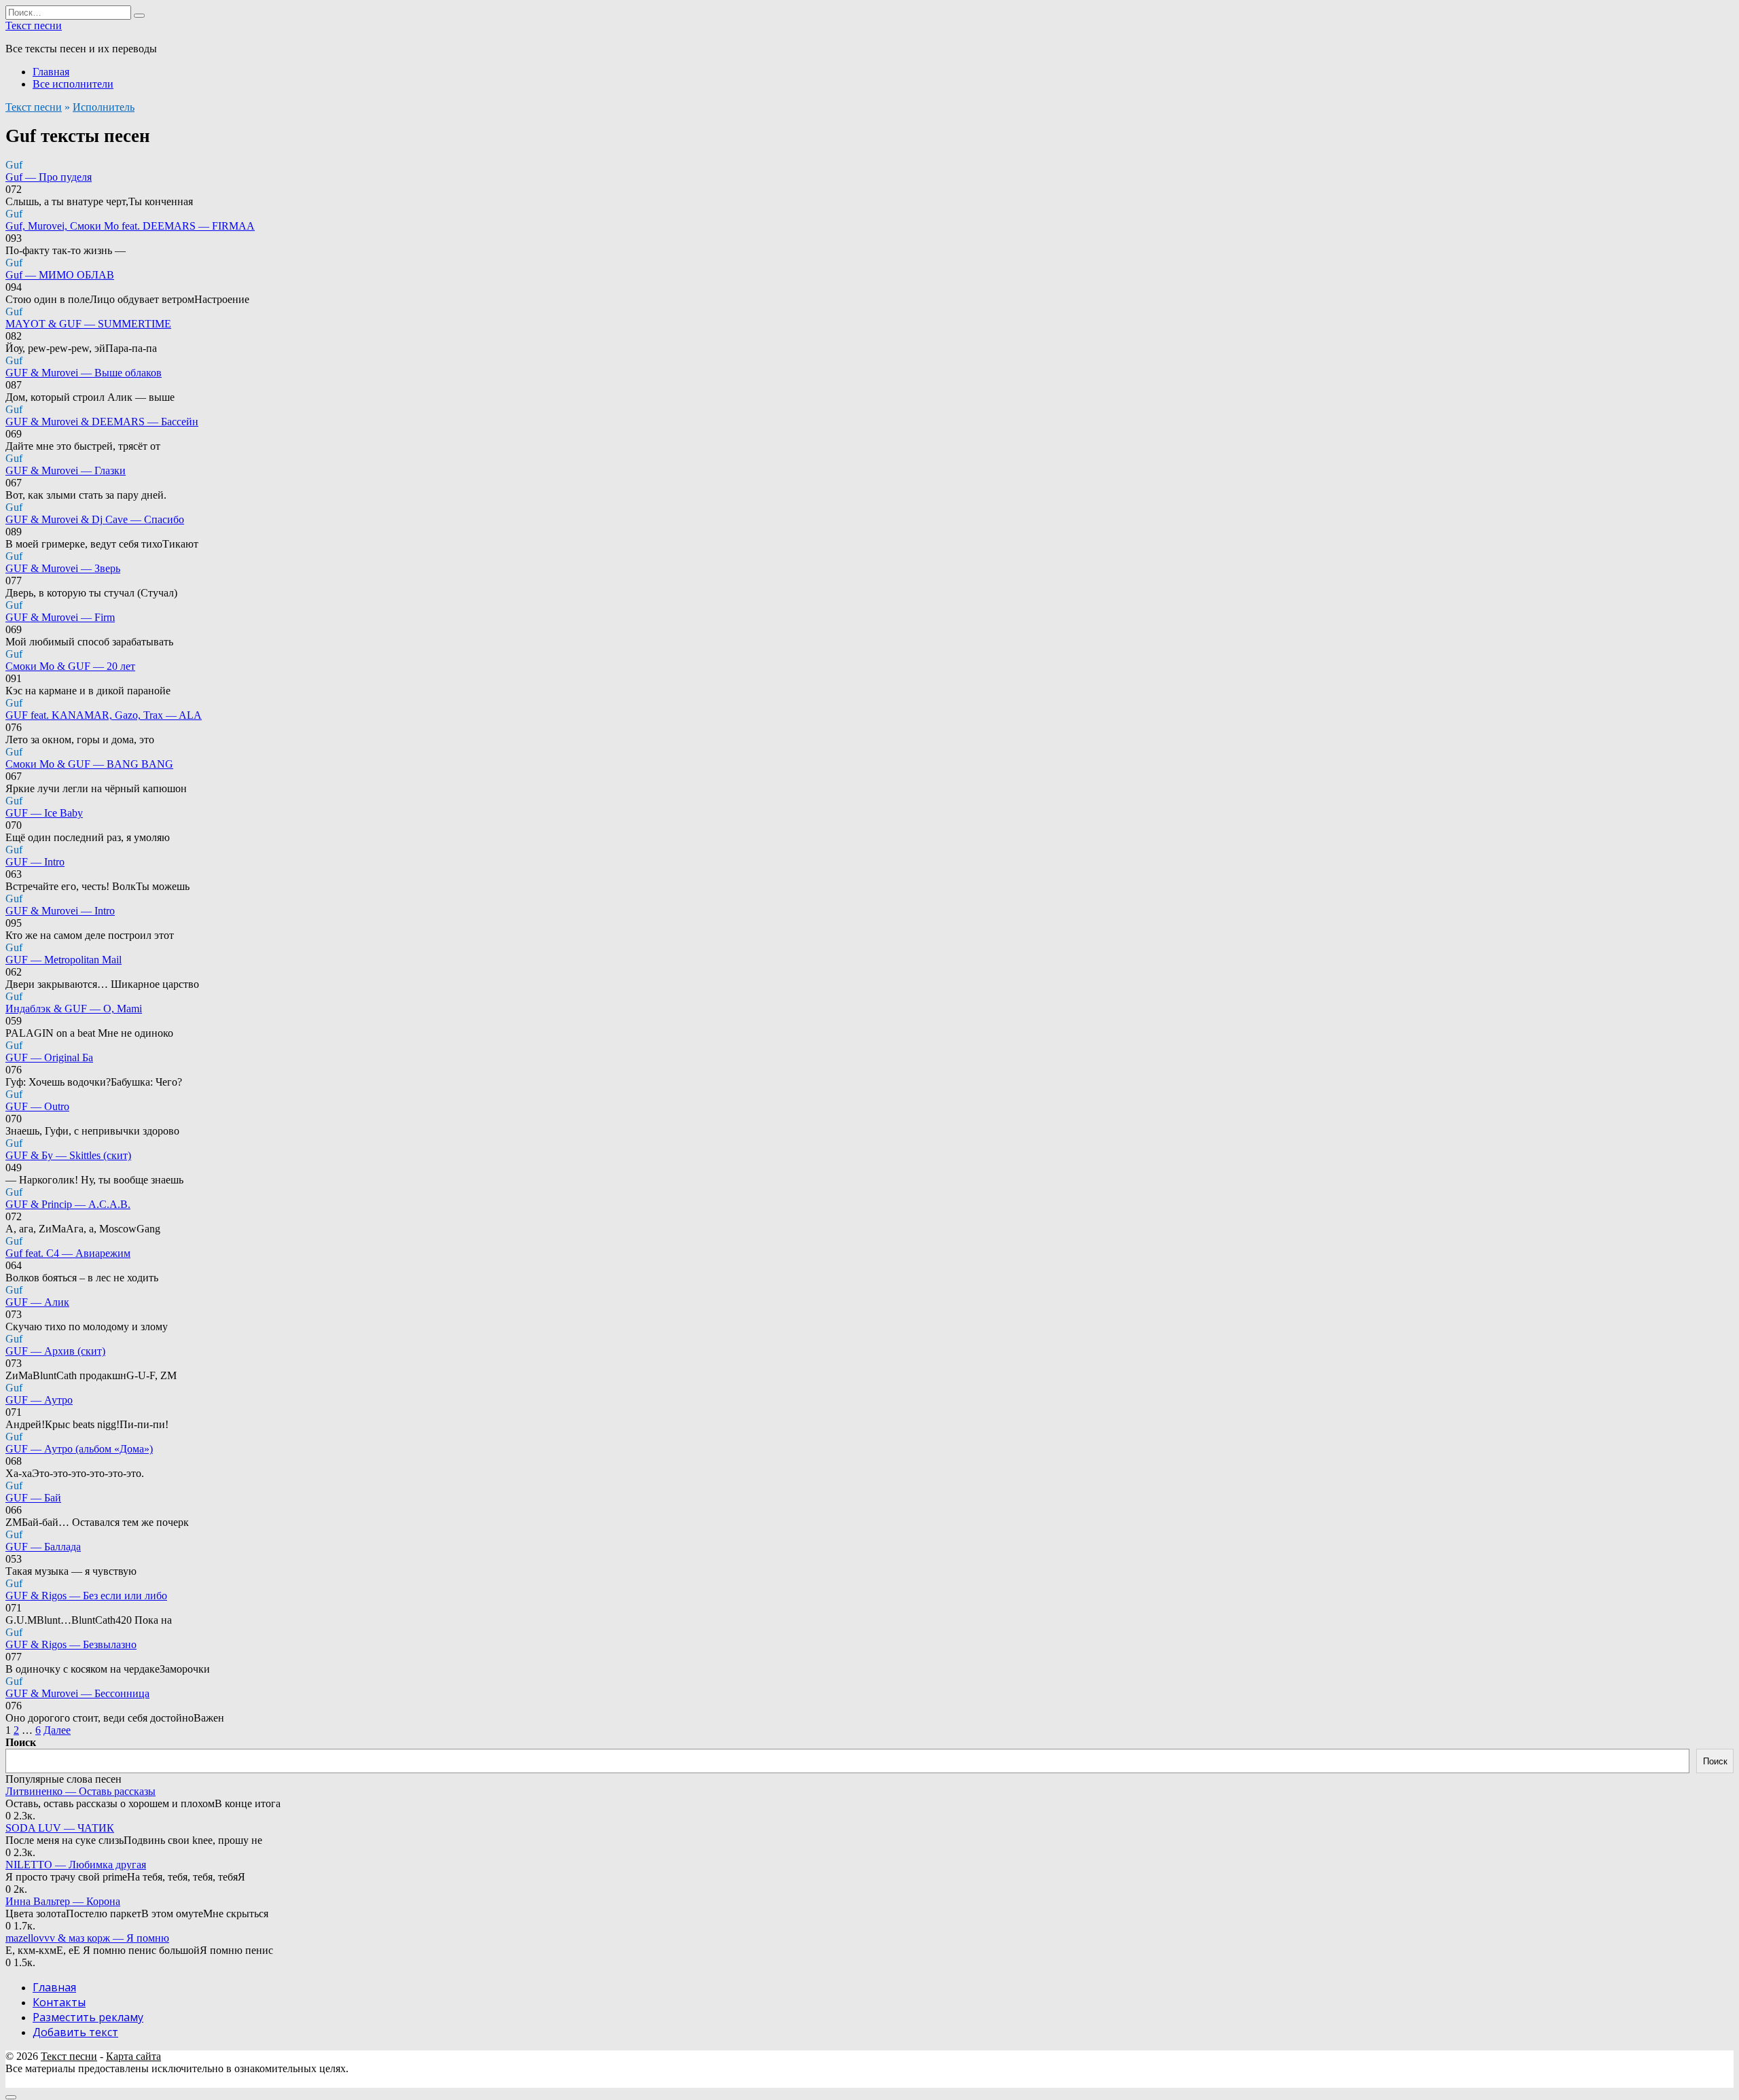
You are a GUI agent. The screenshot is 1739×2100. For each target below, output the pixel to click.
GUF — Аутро (39, 1400)
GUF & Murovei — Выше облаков (84, 373)
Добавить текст (75, 2032)
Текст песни (34, 25)
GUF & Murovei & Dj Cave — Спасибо (95, 519)
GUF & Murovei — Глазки (66, 470)
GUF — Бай (33, 1498)
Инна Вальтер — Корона (63, 1901)
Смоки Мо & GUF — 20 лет (70, 666)
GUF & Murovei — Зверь (63, 568)
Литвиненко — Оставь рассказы (80, 1791)
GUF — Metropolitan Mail (64, 960)
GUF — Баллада (43, 1547)
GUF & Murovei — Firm (60, 617)
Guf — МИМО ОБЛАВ (60, 275)
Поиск (21, 1742)
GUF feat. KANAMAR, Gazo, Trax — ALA (104, 715)
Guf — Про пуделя (49, 177)
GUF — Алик (37, 1302)
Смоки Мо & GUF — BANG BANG (89, 764)
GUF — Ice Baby (44, 813)
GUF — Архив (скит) (55, 1351)
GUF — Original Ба (49, 1057)
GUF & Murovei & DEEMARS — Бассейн (102, 422)
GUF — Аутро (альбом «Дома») (79, 1449)
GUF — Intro (35, 862)
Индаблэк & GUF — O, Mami (74, 1009)
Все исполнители (73, 84)
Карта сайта (133, 2056)
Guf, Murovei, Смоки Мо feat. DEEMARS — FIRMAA (130, 226)
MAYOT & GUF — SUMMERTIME (88, 324)
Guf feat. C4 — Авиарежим (68, 1253)
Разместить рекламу (88, 2017)
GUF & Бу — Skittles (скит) (68, 1155)
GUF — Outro (37, 1106)
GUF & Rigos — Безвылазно (71, 1644)
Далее (57, 1730)
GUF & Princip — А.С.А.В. (68, 1204)
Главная (51, 72)
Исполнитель (104, 107)
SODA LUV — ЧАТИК (60, 1828)
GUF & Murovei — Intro (60, 911)
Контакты (59, 2002)
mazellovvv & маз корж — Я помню (87, 1938)
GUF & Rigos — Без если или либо (86, 1596)
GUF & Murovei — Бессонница (77, 1693)
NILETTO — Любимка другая (76, 1865)
